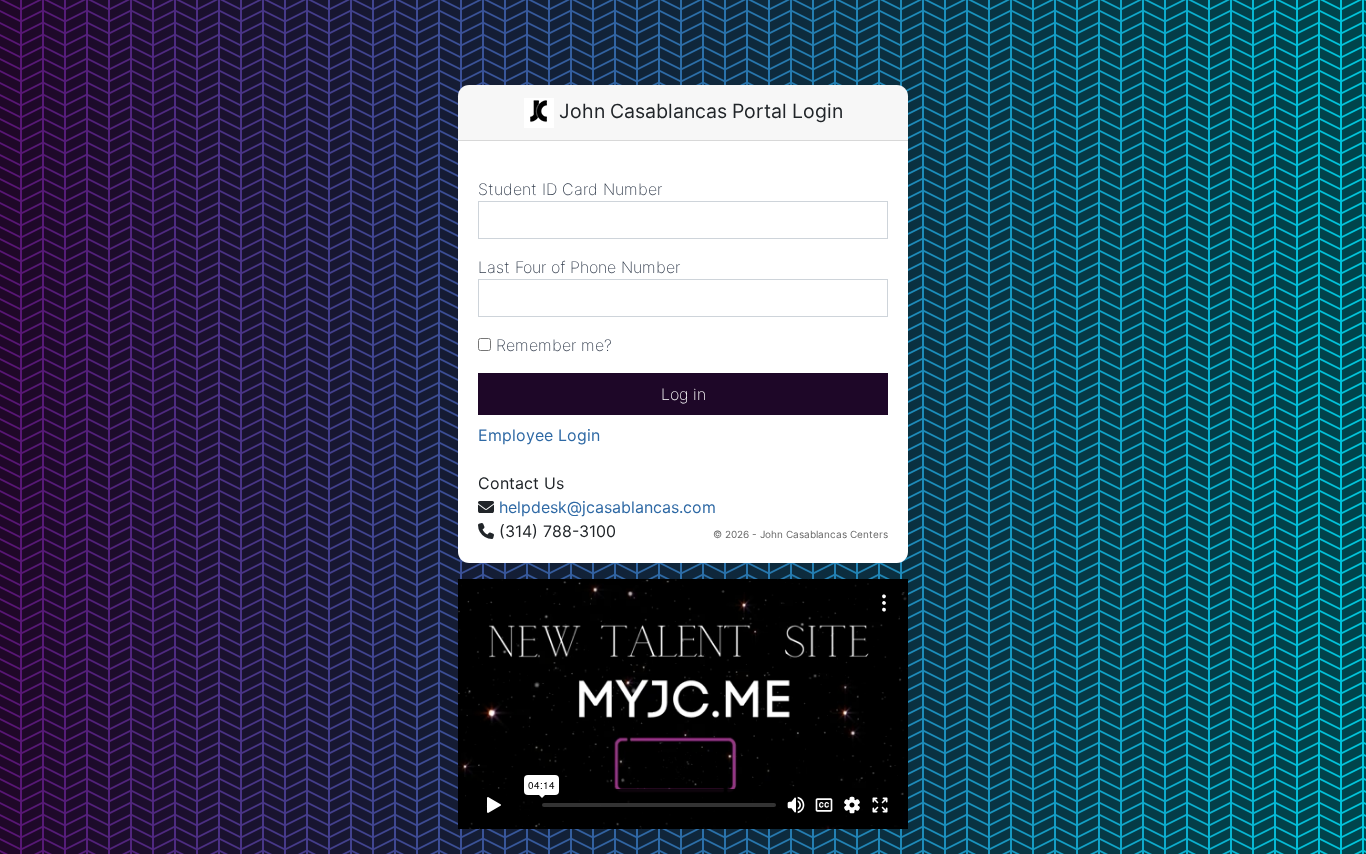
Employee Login (539, 435)
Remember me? (551, 345)
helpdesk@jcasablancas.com (607, 507)
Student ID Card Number (570, 189)
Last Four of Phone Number (579, 267)
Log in (683, 394)
